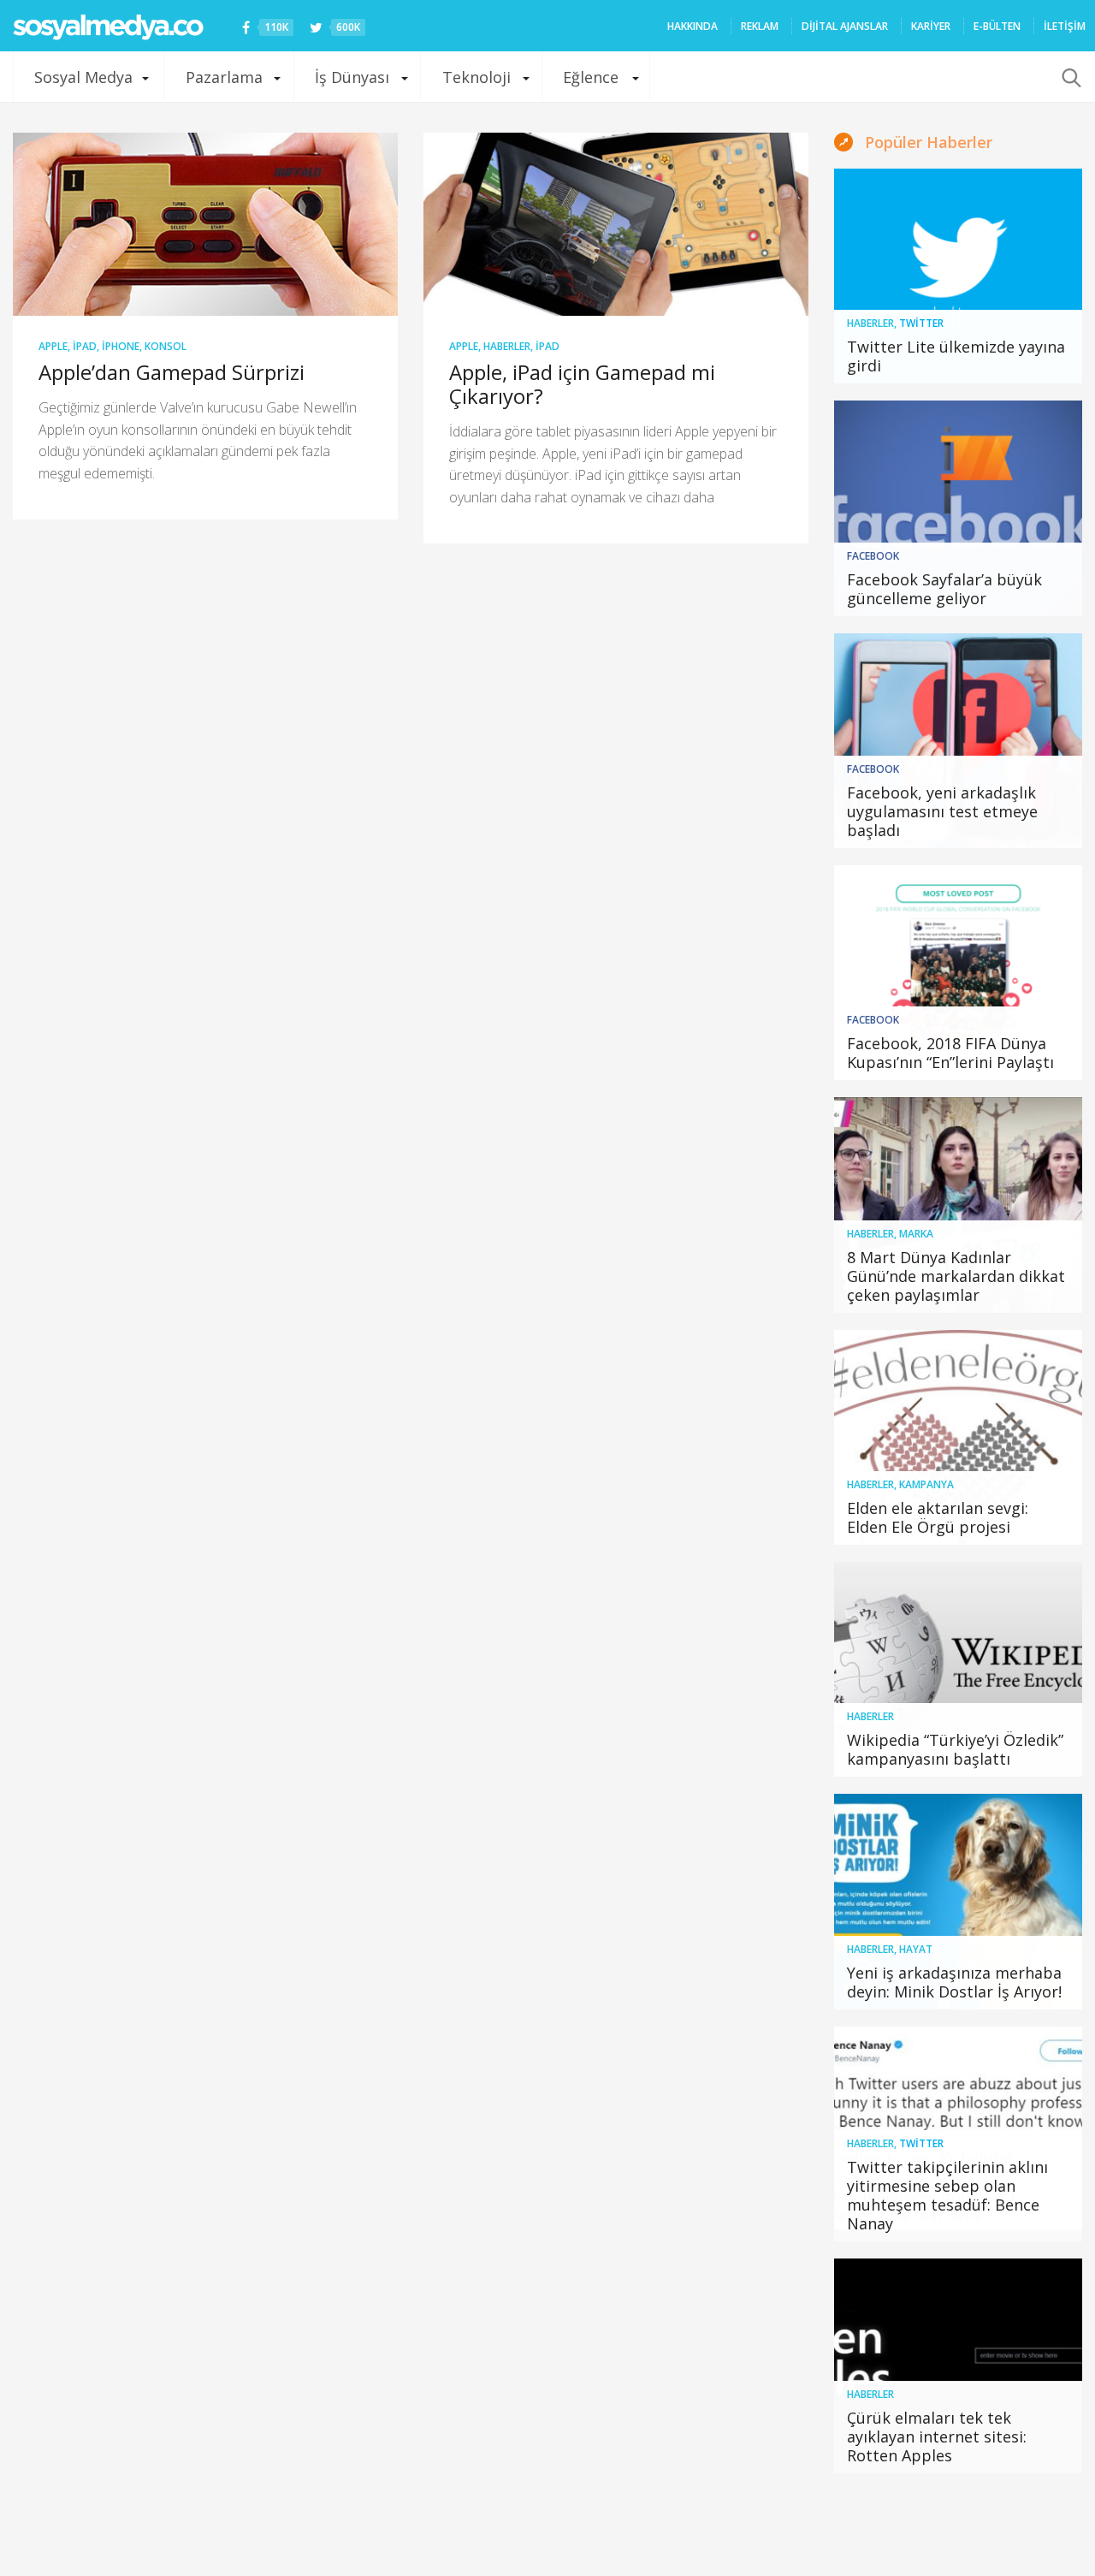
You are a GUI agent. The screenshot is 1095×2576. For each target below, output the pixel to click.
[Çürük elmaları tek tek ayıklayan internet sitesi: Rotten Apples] (958, 2366)
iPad (85, 346)
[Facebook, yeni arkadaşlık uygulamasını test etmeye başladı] (958, 741)
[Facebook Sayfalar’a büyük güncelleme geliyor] (958, 508)
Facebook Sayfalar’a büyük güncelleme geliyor (944, 589)
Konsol (166, 346)
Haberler (507, 346)
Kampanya (926, 1484)
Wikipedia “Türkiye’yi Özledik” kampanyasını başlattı (955, 1749)
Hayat (916, 1949)
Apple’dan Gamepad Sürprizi (172, 372)
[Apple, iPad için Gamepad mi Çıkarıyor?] (616, 224)
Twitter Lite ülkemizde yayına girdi (956, 356)
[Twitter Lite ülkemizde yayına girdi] (958, 276)
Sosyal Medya (83, 77)
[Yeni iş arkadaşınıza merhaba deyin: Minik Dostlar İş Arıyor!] (958, 1901)
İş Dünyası (352, 77)
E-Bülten (997, 26)
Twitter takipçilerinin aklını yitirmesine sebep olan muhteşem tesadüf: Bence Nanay (947, 2195)
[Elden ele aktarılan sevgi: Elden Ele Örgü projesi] (958, 1437)
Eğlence (591, 77)
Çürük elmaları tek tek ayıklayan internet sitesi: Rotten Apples (937, 2437)
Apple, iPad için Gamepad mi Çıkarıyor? (582, 384)
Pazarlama (224, 77)
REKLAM (760, 26)
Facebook (873, 556)
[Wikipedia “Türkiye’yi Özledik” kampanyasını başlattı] (958, 1669)
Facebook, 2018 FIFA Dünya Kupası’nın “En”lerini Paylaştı (950, 1053)
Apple (53, 346)
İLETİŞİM (1065, 26)
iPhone (121, 346)
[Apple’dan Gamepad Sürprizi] (205, 224)
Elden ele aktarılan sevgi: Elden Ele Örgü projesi (938, 1517)
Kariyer (931, 26)
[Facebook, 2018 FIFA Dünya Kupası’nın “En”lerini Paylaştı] (958, 973)
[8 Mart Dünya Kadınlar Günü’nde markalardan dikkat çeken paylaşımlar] (958, 1205)
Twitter (921, 323)
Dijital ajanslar (845, 26)
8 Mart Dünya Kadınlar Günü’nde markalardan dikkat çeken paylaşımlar (956, 1276)
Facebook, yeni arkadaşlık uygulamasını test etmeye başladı (942, 811)
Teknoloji (476, 77)
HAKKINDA (693, 26)
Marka (916, 1234)
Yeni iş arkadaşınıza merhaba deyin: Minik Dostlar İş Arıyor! (954, 1982)
